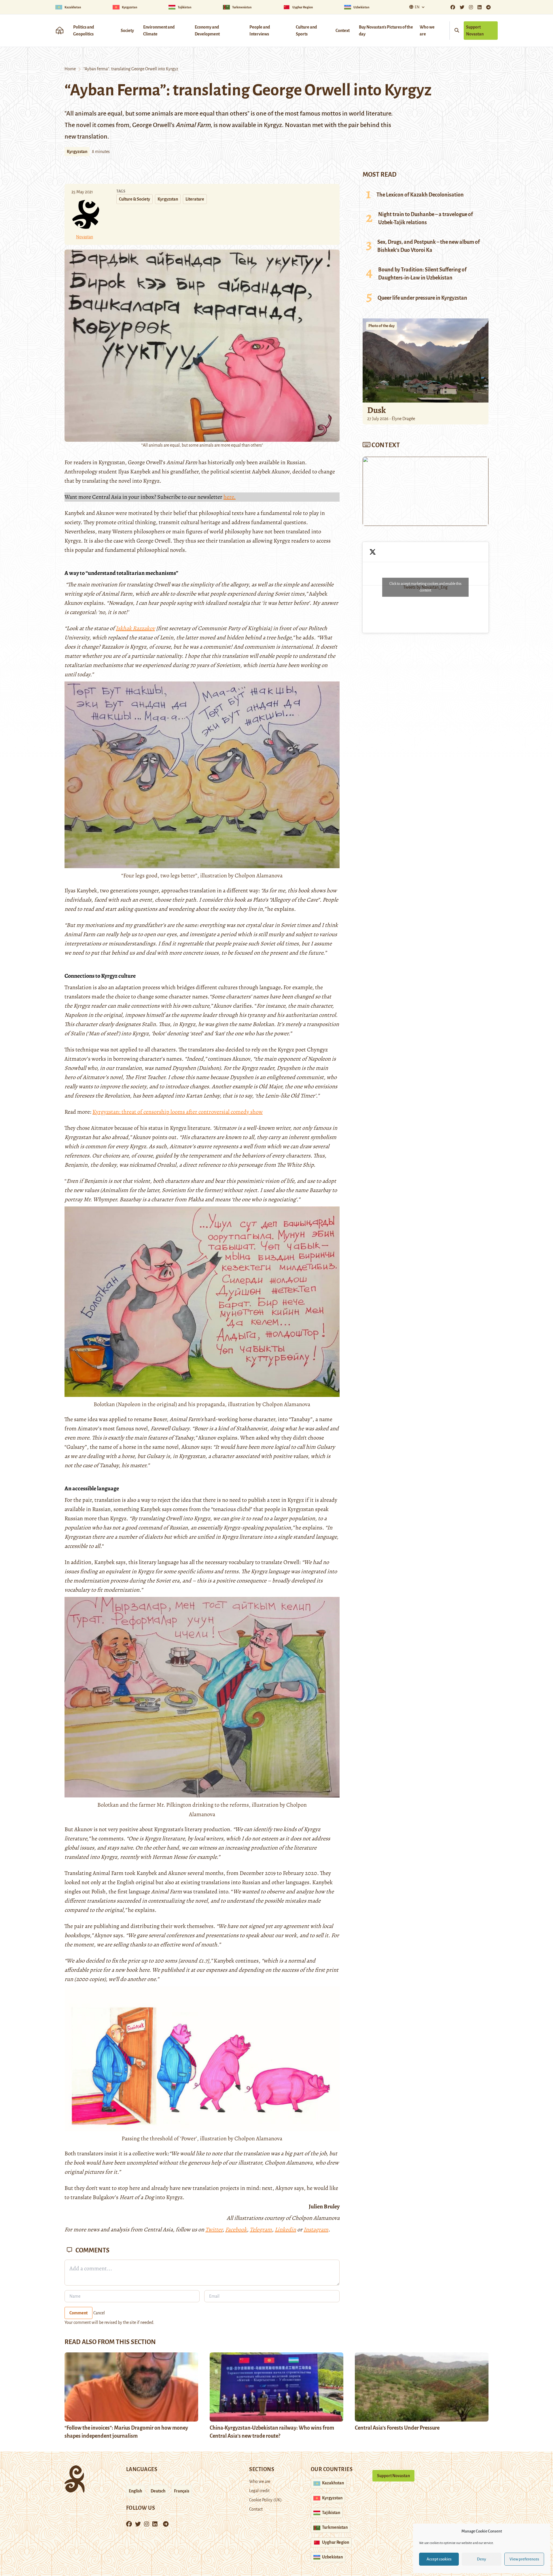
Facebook (236, 2230)
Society (127, 31)
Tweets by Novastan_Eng (425, 587)
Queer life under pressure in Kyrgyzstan (422, 298)
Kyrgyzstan (77, 152)
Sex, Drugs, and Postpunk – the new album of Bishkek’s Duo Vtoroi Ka (429, 246)
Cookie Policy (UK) (265, 2500)
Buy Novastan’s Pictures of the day (386, 31)
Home (70, 69)
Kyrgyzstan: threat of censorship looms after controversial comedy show (178, 1112)
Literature (195, 199)
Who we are (427, 31)
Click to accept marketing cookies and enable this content (425, 587)
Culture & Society (135, 199)
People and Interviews (260, 31)
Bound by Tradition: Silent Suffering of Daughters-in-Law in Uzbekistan (422, 274)
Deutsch (158, 2491)
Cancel (99, 2313)
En (417, 7)
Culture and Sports (306, 31)
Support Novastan (475, 31)
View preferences (524, 2559)
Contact (256, 2509)
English (136, 2491)
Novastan (85, 237)
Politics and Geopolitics (84, 31)
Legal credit (259, 2491)
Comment (78, 2313)
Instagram (316, 2230)
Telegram (261, 2230)
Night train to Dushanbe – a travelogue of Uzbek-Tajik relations (426, 218)
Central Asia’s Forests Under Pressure (397, 2428)
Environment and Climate (159, 31)
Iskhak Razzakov (135, 628)
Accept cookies (439, 2559)
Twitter (214, 2230)
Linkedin (285, 2230)
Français (182, 2491)
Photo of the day (381, 326)
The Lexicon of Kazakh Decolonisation (420, 195)
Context (343, 31)
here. (230, 497)
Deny (482, 2559)
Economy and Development (207, 31)
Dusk (377, 410)
